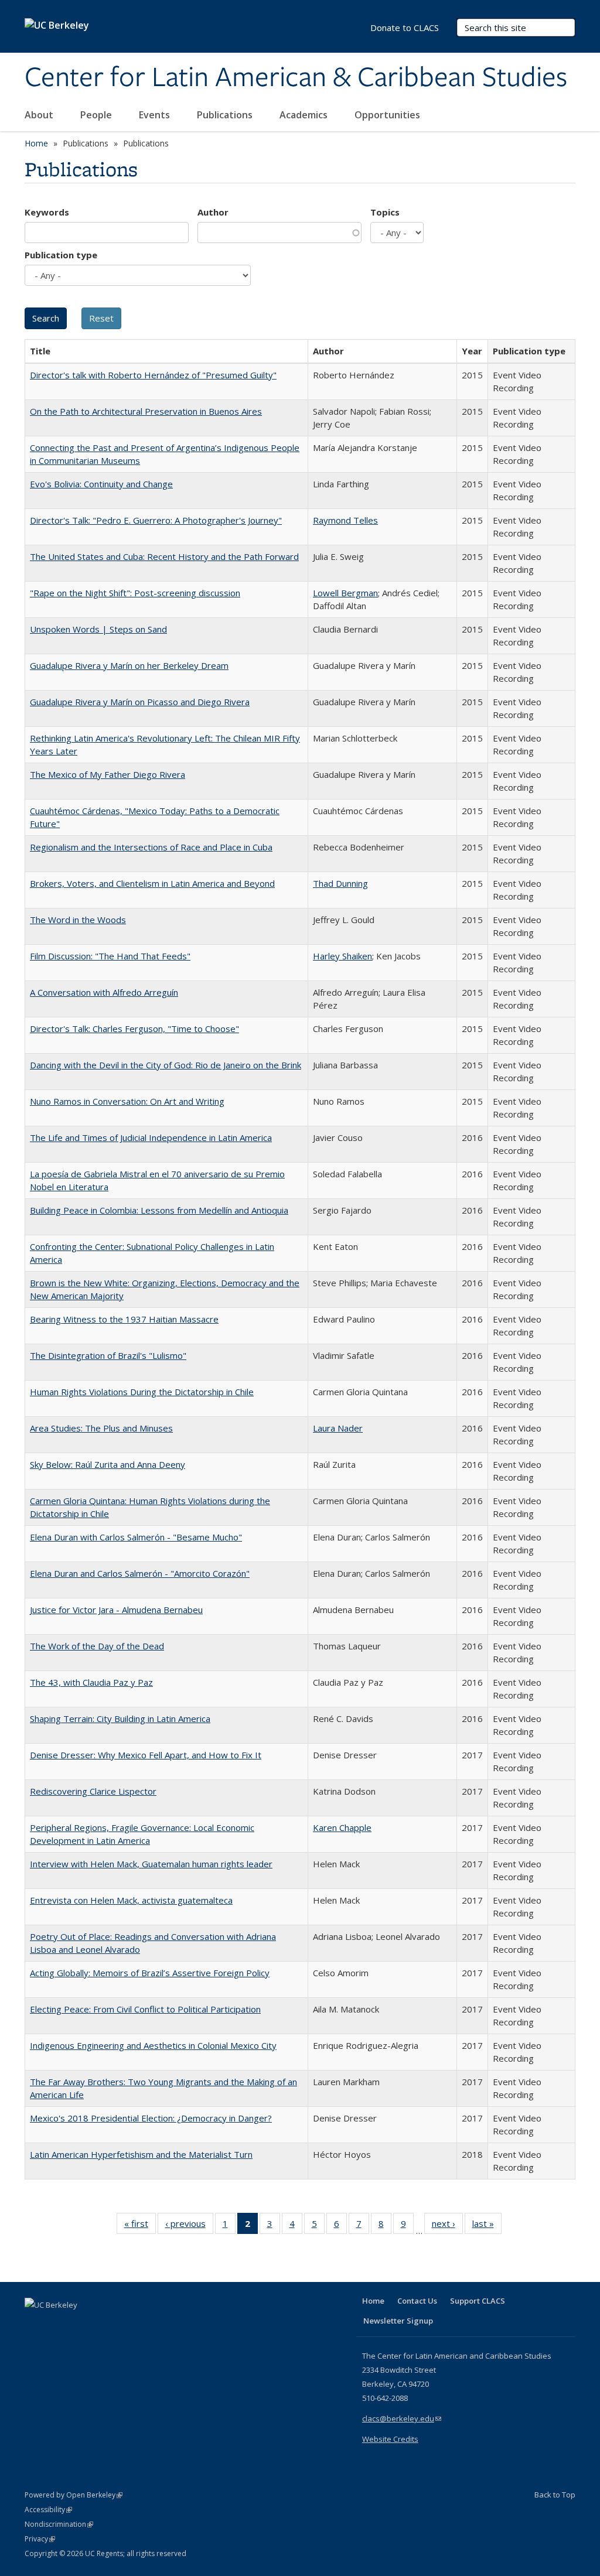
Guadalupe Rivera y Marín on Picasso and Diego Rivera (140, 702)
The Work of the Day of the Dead (97, 1646)
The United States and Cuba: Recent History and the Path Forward (164, 556)
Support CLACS (478, 2301)
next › (447, 2226)
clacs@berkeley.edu (402, 2418)
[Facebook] (35, 2325)
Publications (226, 115)
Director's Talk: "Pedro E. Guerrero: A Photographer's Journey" (156, 520)
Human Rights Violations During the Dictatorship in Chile (142, 1392)
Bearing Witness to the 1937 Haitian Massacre (124, 1319)
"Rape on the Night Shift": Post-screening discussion (135, 593)
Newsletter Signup (398, 2321)
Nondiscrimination (59, 2524)
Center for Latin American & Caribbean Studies (296, 78)
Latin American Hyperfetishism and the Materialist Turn (141, 2154)
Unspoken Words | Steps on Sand (98, 629)
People (97, 115)
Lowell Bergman (345, 593)
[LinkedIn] (58, 2325)
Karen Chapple (342, 1827)
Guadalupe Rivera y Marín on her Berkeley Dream (129, 665)
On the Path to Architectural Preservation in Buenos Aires (146, 411)
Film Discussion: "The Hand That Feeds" (110, 956)
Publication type (61, 255)
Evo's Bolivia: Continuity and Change (101, 484)
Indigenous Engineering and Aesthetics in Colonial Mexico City (153, 2045)
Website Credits (390, 2439)
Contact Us (417, 2301)
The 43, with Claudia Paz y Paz (91, 1682)
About (40, 115)
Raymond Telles (345, 520)
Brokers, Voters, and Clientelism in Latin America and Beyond (152, 883)
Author (213, 212)
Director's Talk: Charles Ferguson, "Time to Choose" (134, 1029)
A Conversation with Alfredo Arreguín (104, 992)
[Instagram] (104, 2325)
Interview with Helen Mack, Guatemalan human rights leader (151, 1864)
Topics (385, 212)
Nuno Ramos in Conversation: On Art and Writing (127, 1101)
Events (156, 115)
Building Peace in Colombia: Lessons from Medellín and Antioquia (159, 1210)
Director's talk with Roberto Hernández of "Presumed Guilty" (153, 375)
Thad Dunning (340, 883)
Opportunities (388, 115)
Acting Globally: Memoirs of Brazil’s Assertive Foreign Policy (150, 1973)
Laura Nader (338, 1428)
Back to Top (555, 2495)
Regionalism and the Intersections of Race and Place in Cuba (151, 847)
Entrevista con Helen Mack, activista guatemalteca (131, 1900)
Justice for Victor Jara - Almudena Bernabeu (116, 1610)
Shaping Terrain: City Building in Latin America (120, 1719)
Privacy (40, 2539)
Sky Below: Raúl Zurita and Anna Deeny (108, 1464)
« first (140, 2226)
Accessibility (48, 2510)
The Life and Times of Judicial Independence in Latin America (151, 1137)
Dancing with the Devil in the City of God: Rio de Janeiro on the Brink (166, 1065)
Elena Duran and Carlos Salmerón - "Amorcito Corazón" (140, 1573)
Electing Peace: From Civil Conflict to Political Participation (145, 2009)
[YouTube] (81, 2325)
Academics (305, 115)
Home (36, 143)
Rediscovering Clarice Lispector (93, 1791)
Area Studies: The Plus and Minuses (101, 1428)
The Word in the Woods (78, 920)
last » (487, 2226)
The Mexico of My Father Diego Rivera (108, 774)
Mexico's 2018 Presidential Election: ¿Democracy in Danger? (151, 2118)
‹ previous (189, 2226)
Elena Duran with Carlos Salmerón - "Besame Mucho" (136, 1537)
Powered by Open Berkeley (74, 2495)
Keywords (47, 212)
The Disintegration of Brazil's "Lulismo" (108, 1355)
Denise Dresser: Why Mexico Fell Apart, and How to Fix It (146, 1755)
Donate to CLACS (405, 28)
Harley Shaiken (342, 956)
